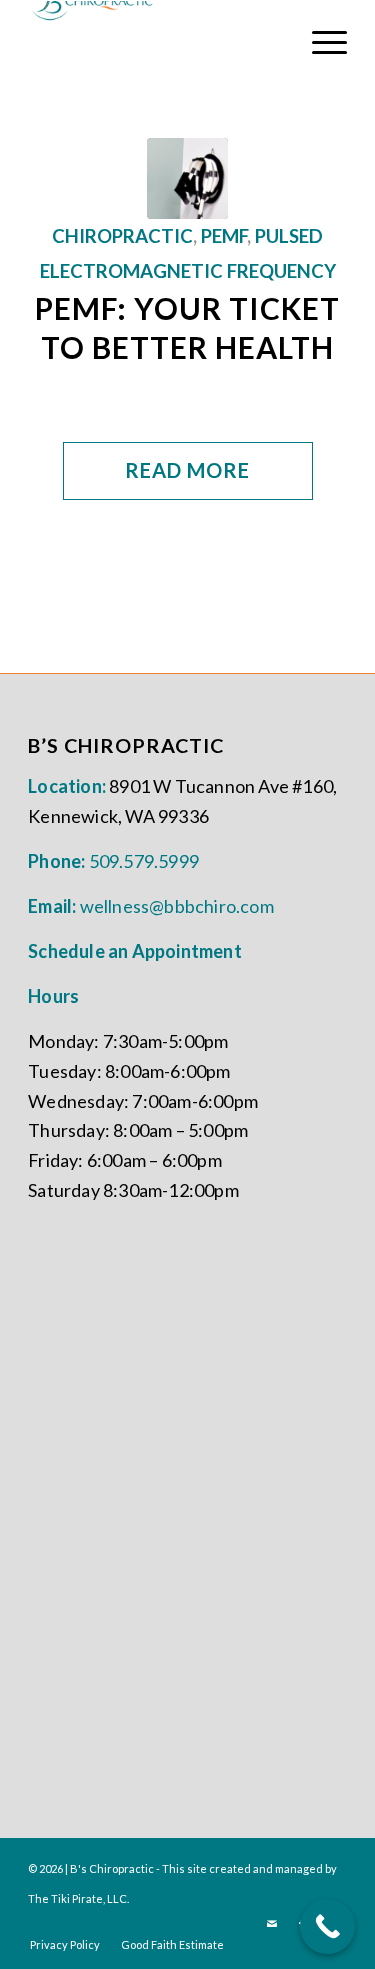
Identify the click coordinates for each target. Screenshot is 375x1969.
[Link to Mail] (272, 1924)
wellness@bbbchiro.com (177, 906)
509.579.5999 (144, 861)
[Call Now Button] (327, 1926)
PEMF (224, 236)
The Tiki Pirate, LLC (77, 1898)
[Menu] (319, 41)
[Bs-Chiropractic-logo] (155, 41)
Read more (187, 470)
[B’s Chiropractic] (187, 178)
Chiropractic (122, 236)
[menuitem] (319, 41)
